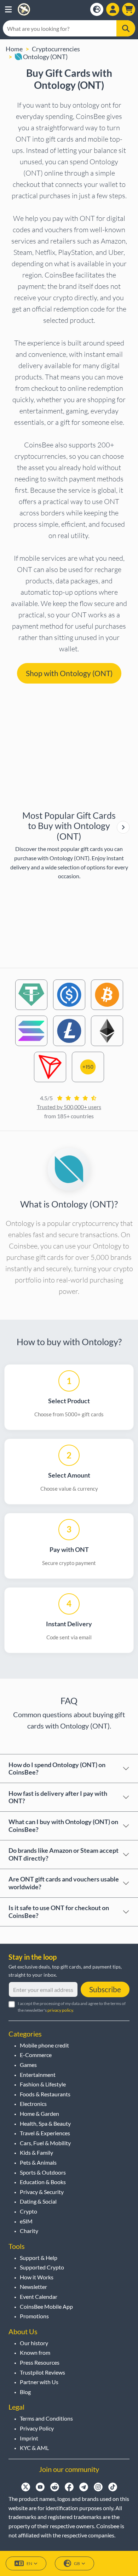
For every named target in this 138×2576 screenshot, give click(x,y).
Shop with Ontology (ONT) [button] (69, 673)
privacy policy (60, 2010)
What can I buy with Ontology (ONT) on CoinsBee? (63, 1826)
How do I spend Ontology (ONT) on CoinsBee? (57, 1769)
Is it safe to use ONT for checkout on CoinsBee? (59, 1912)
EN (29, 2563)
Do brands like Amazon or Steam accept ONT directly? (64, 1854)
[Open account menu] (113, 9)
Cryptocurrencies (56, 49)
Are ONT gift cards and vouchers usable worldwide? (64, 1883)
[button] (8, 9)
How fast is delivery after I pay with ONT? (58, 1797)
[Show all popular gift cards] (123, 827)
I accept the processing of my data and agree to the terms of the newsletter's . (72, 2007)
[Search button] (126, 28)
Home (14, 49)
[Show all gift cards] (123, 827)
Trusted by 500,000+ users (69, 1107)
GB (77, 2563)
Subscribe (105, 1989)
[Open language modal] (97, 9)
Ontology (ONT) (45, 57)
